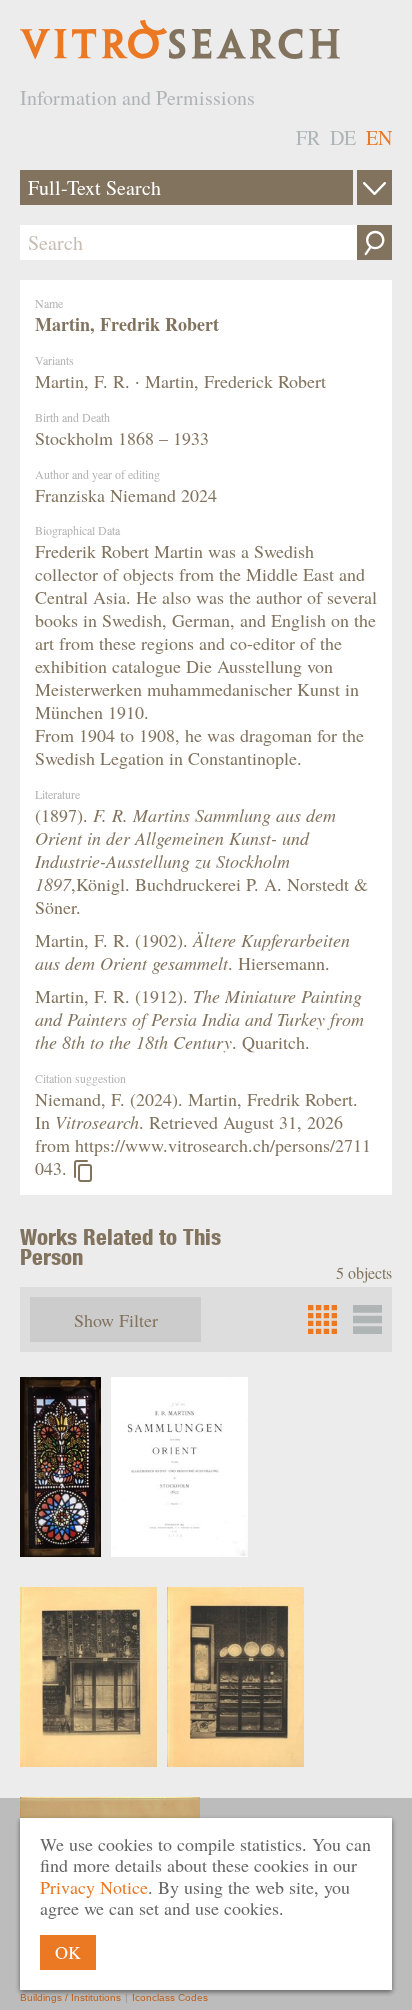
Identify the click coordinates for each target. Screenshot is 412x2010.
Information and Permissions (137, 97)
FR (308, 137)
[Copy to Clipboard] (83, 1171)
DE (343, 137)
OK (68, 1952)
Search (374, 242)
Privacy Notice (94, 1887)
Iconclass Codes (170, 1997)
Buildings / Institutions (70, 1997)
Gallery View (367, 1319)
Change (374, 187)
